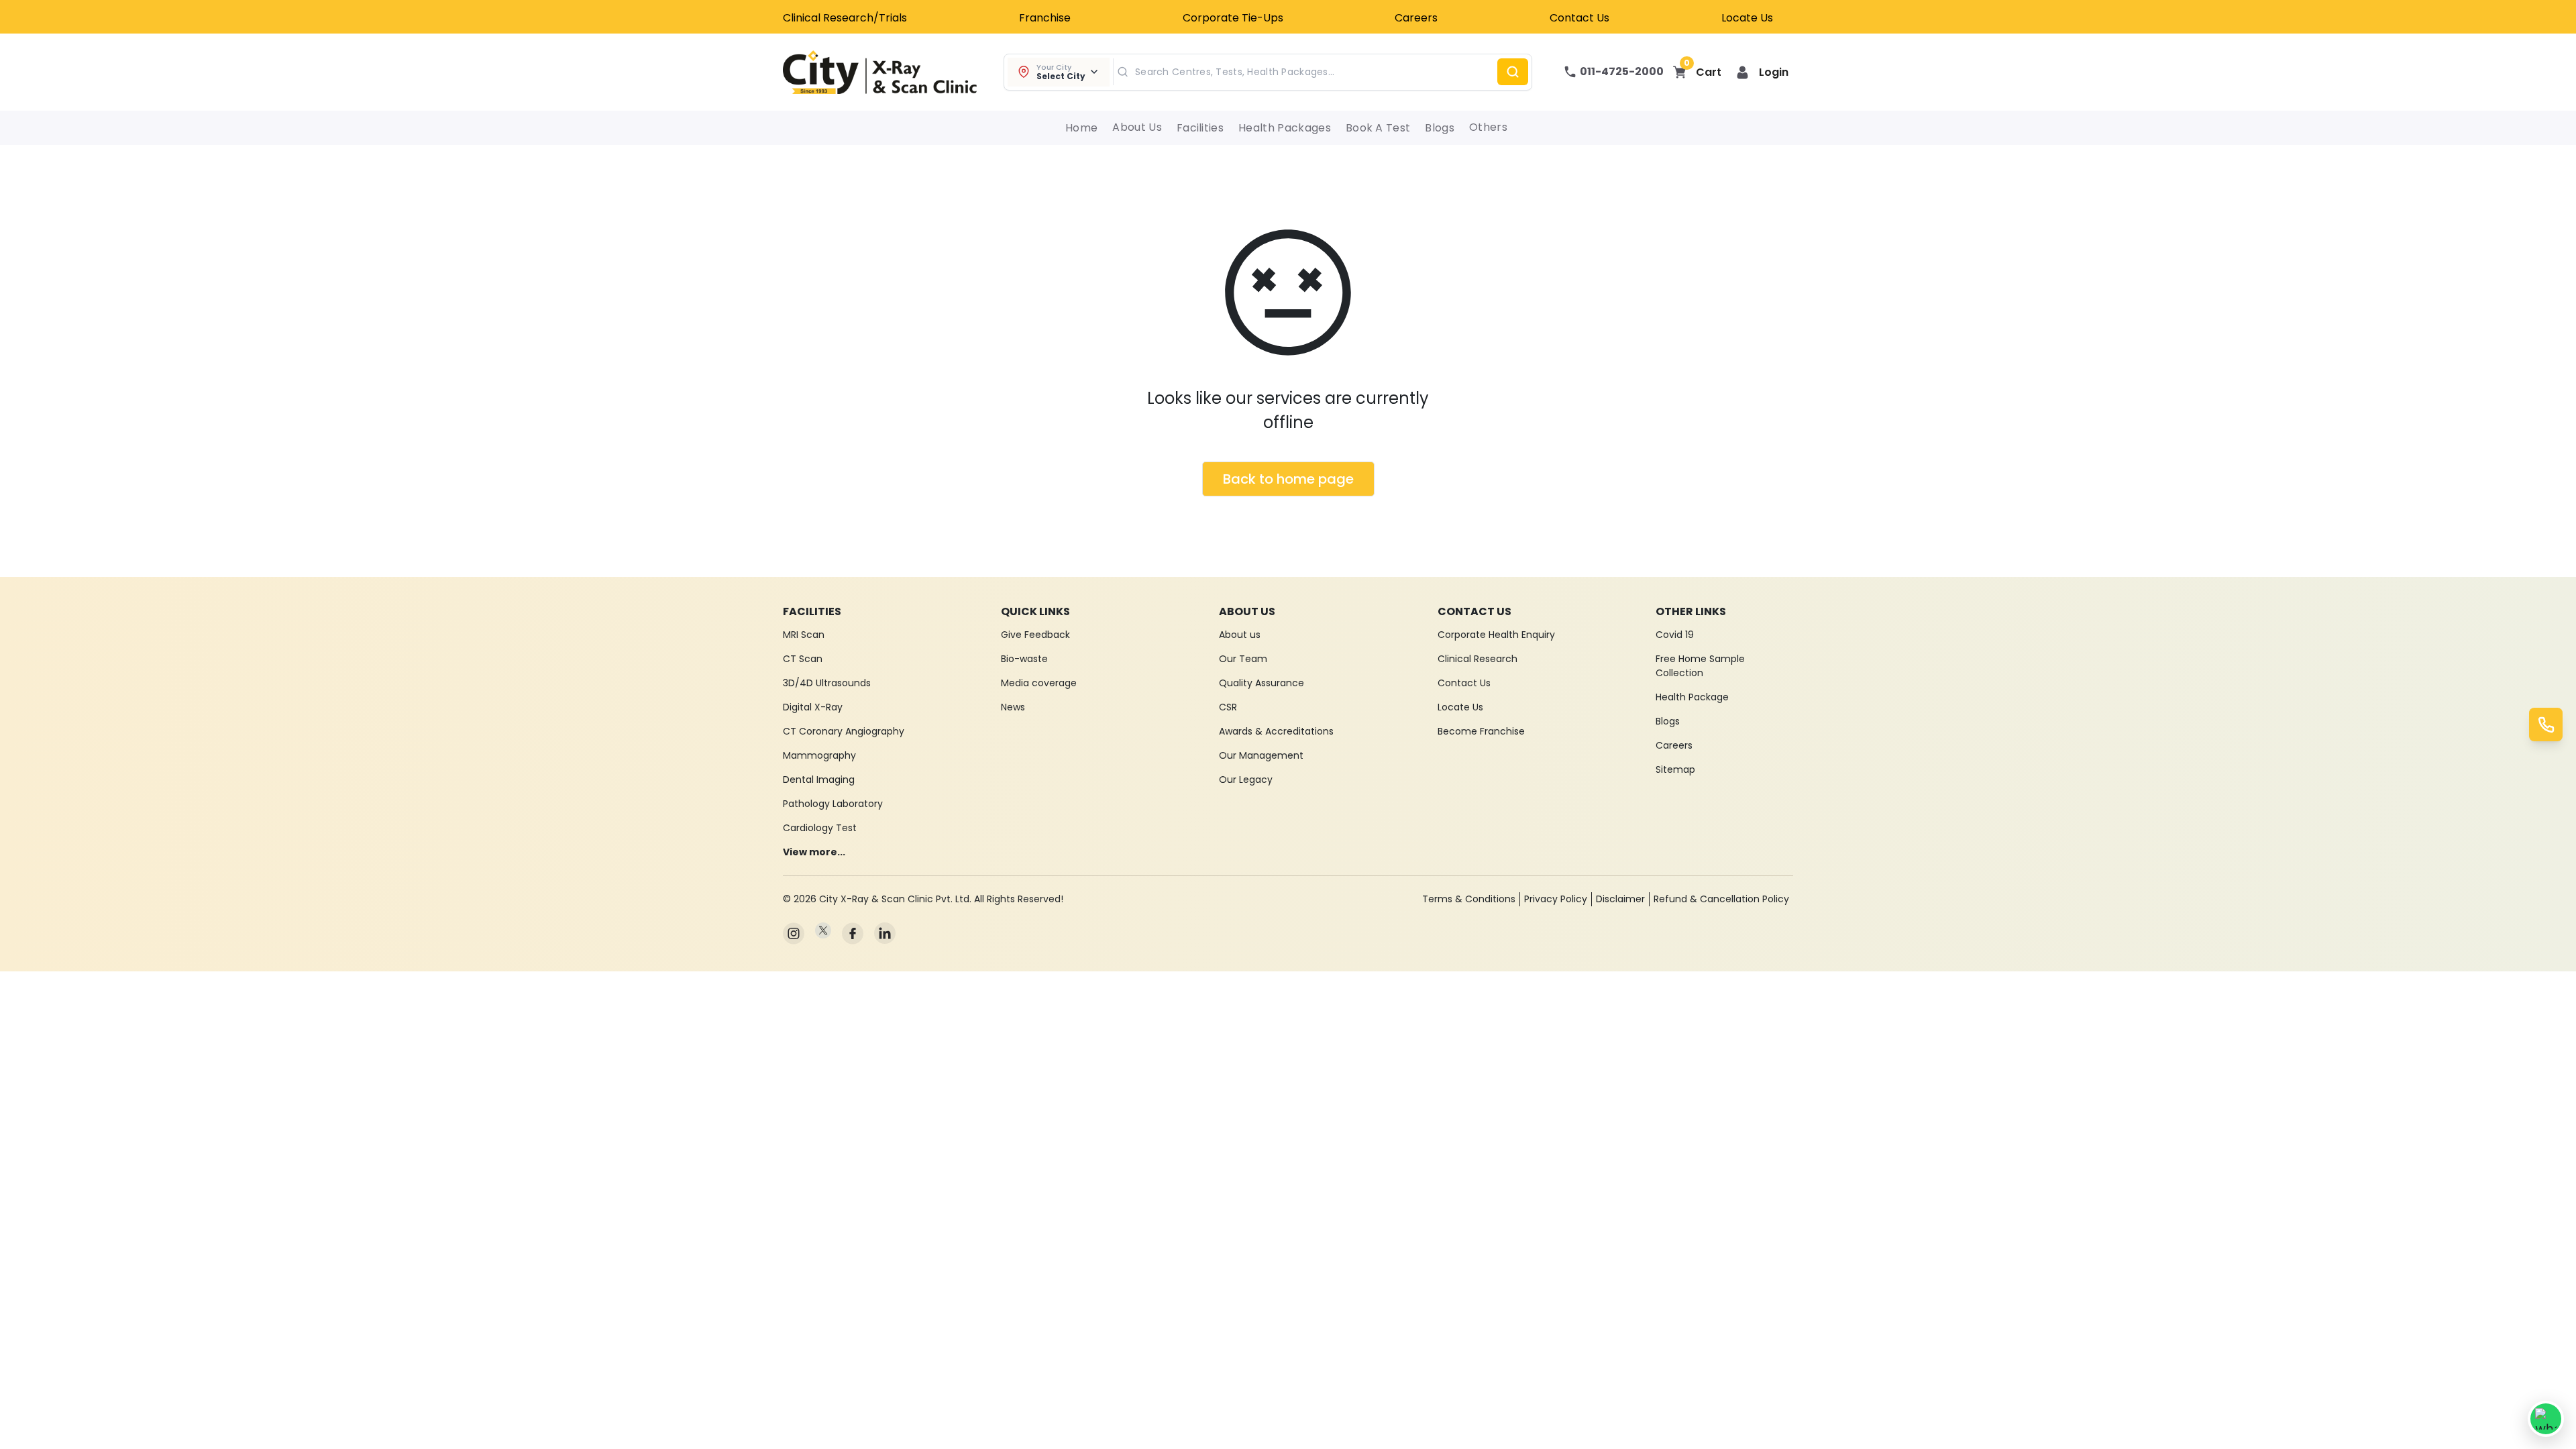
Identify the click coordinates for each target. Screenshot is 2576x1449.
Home (1081, 128)
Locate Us (1747, 18)
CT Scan (803, 659)
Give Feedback (1035, 635)
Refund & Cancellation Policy (1721, 899)
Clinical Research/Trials (845, 18)
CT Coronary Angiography (844, 731)
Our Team (1243, 659)
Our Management (1261, 755)
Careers (1416, 18)
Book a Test (1378, 128)
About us (1240, 635)
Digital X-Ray (813, 707)
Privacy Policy (1556, 899)
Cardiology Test (820, 828)
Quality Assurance (1262, 683)
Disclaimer (1620, 899)
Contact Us (1579, 18)
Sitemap (1675, 769)
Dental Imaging (819, 780)
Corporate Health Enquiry (1496, 635)
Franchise (1045, 18)
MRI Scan (804, 635)
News (1013, 707)
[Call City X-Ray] (2546, 724)
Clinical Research (1478, 659)
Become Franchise (1481, 731)
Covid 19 (1675, 635)
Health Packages (1285, 128)
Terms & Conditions (1469, 899)
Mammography (819, 755)
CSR (1228, 707)
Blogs (1440, 128)
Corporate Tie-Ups (1233, 18)
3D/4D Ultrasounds (827, 683)
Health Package (1692, 697)
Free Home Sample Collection (1700, 666)
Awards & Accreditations (1276, 731)
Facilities (1200, 128)
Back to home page (1288, 479)
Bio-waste (1024, 659)
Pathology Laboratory (833, 804)
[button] (1762, 72)
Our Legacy (1246, 780)
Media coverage (1039, 683)
